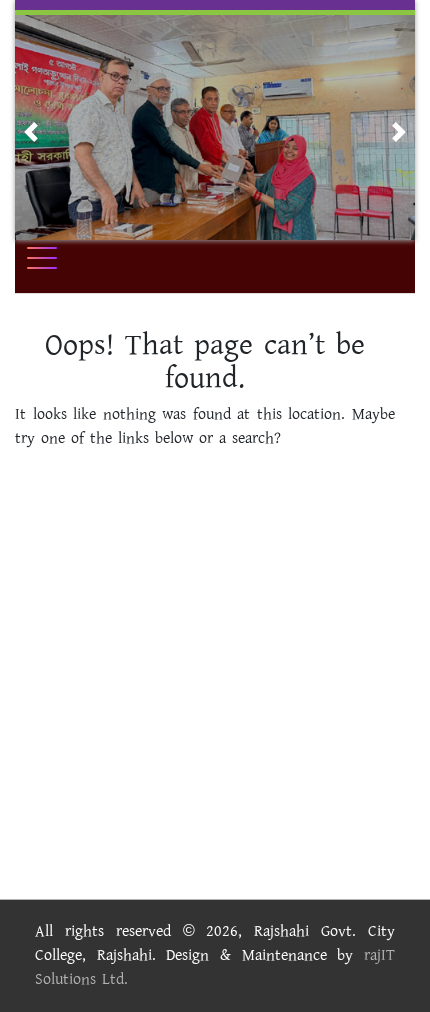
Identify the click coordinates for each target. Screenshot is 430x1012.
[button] (31, 132)
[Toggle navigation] (55, 258)
